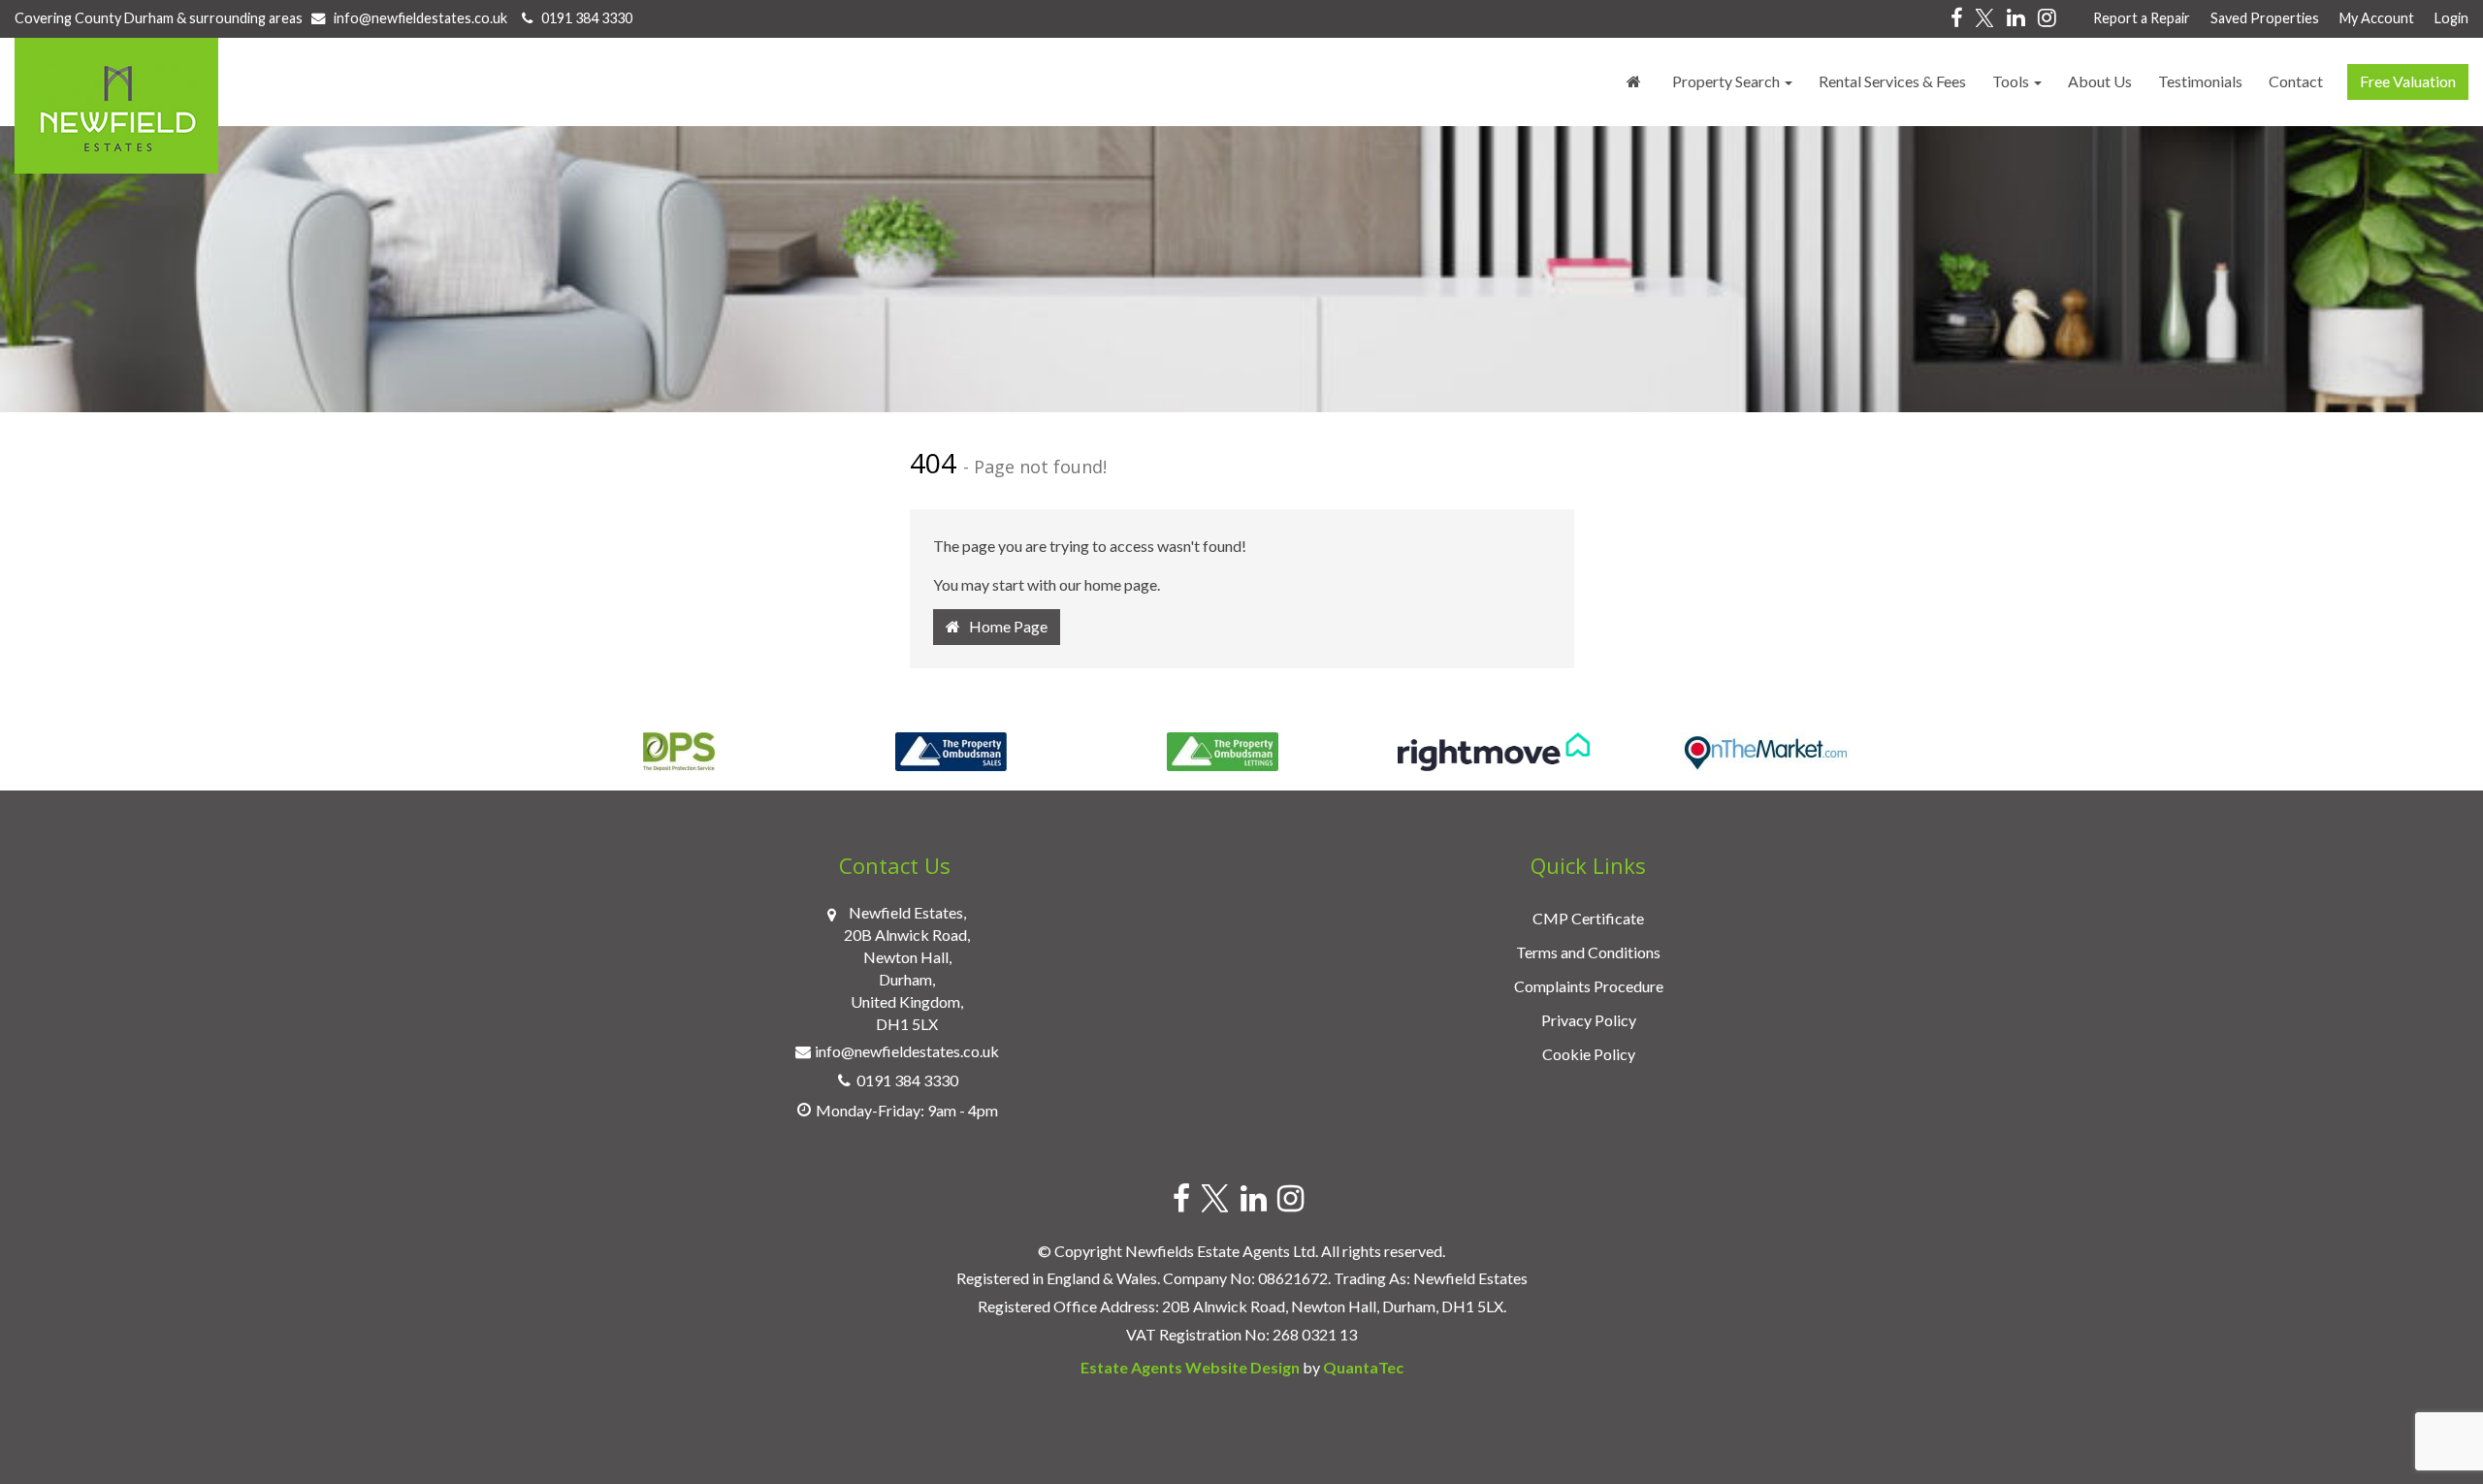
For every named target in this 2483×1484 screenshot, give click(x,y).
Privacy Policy (1589, 1020)
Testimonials (2200, 81)
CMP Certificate (1588, 918)
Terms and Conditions (1588, 952)
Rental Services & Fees (1892, 81)
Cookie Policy (1589, 1054)
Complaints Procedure (1589, 986)
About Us (2100, 81)
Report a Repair (2142, 18)
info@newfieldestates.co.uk (420, 18)
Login (2451, 18)
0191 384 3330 (582, 18)
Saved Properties (2265, 18)
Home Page (1004, 626)
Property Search (1727, 81)
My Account (2377, 18)
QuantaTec (1363, 1367)
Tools (2012, 81)
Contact (2296, 81)
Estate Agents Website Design (1190, 1367)
